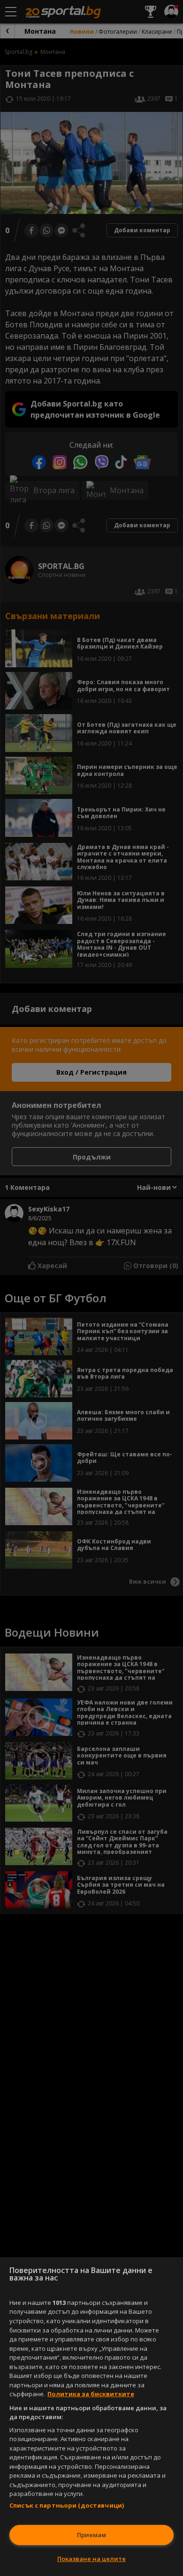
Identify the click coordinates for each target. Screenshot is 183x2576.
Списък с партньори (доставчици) (67, 2505)
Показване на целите (91, 2559)
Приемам (91, 2535)
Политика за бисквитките (91, 2394)
